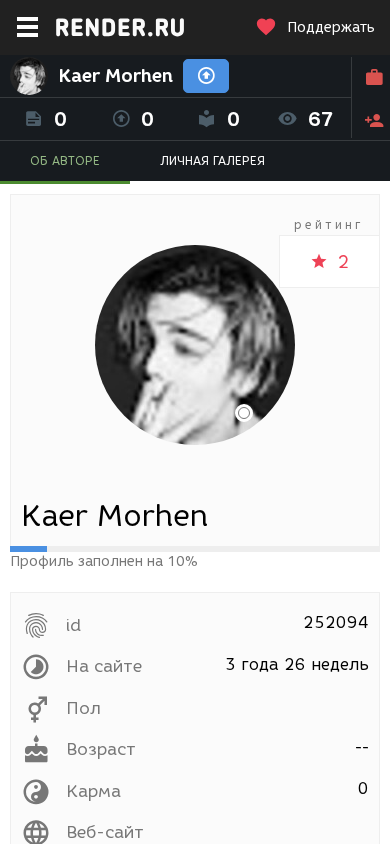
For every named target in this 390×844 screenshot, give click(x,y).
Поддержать (331, 27)
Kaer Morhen (115, 76)
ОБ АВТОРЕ (65, 160)
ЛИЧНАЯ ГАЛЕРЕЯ (212, 160)
